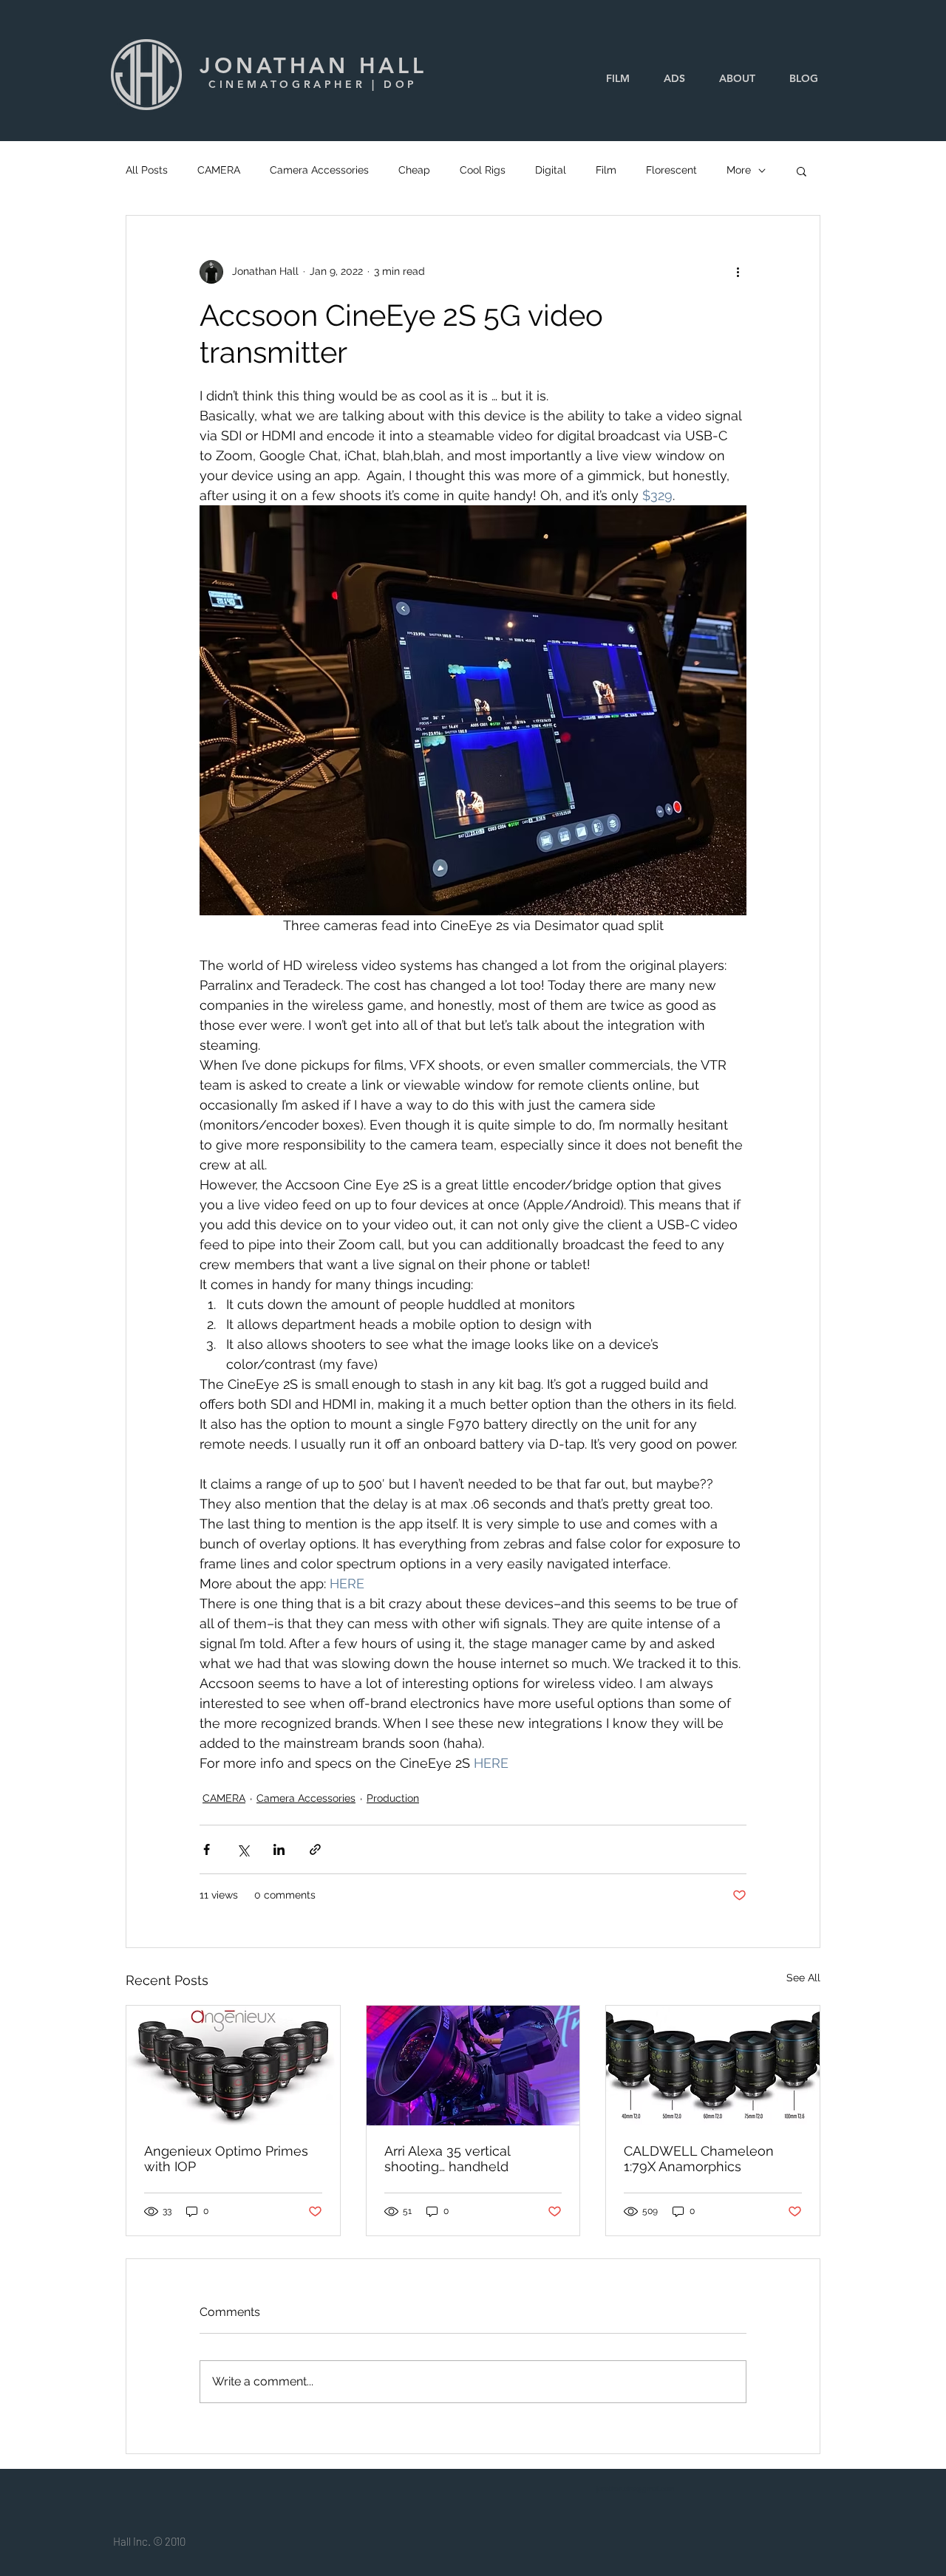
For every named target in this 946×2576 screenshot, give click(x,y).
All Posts (147, 170)
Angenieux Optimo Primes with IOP (226, 2159)
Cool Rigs (483, 170)
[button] (802, 171)
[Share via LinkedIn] (279, 1849)
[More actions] (738, 272)
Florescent (671, 170)
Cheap (414, 170)
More (739, 170)
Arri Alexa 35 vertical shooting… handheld (447, 2159)
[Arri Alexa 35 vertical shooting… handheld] (473, 2066)
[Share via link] (315, 1849)
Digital (551, 170)
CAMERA (219, 170)
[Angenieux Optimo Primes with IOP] (233, 2066)
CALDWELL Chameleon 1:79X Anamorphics (699, 2159)
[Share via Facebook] (207, 1849)
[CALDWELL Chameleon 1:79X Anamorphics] (713, 2066)
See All (803, 1978)
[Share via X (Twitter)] (243, 1849)
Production (393, 1798)
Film (606, 170)
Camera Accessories (319, 170)
